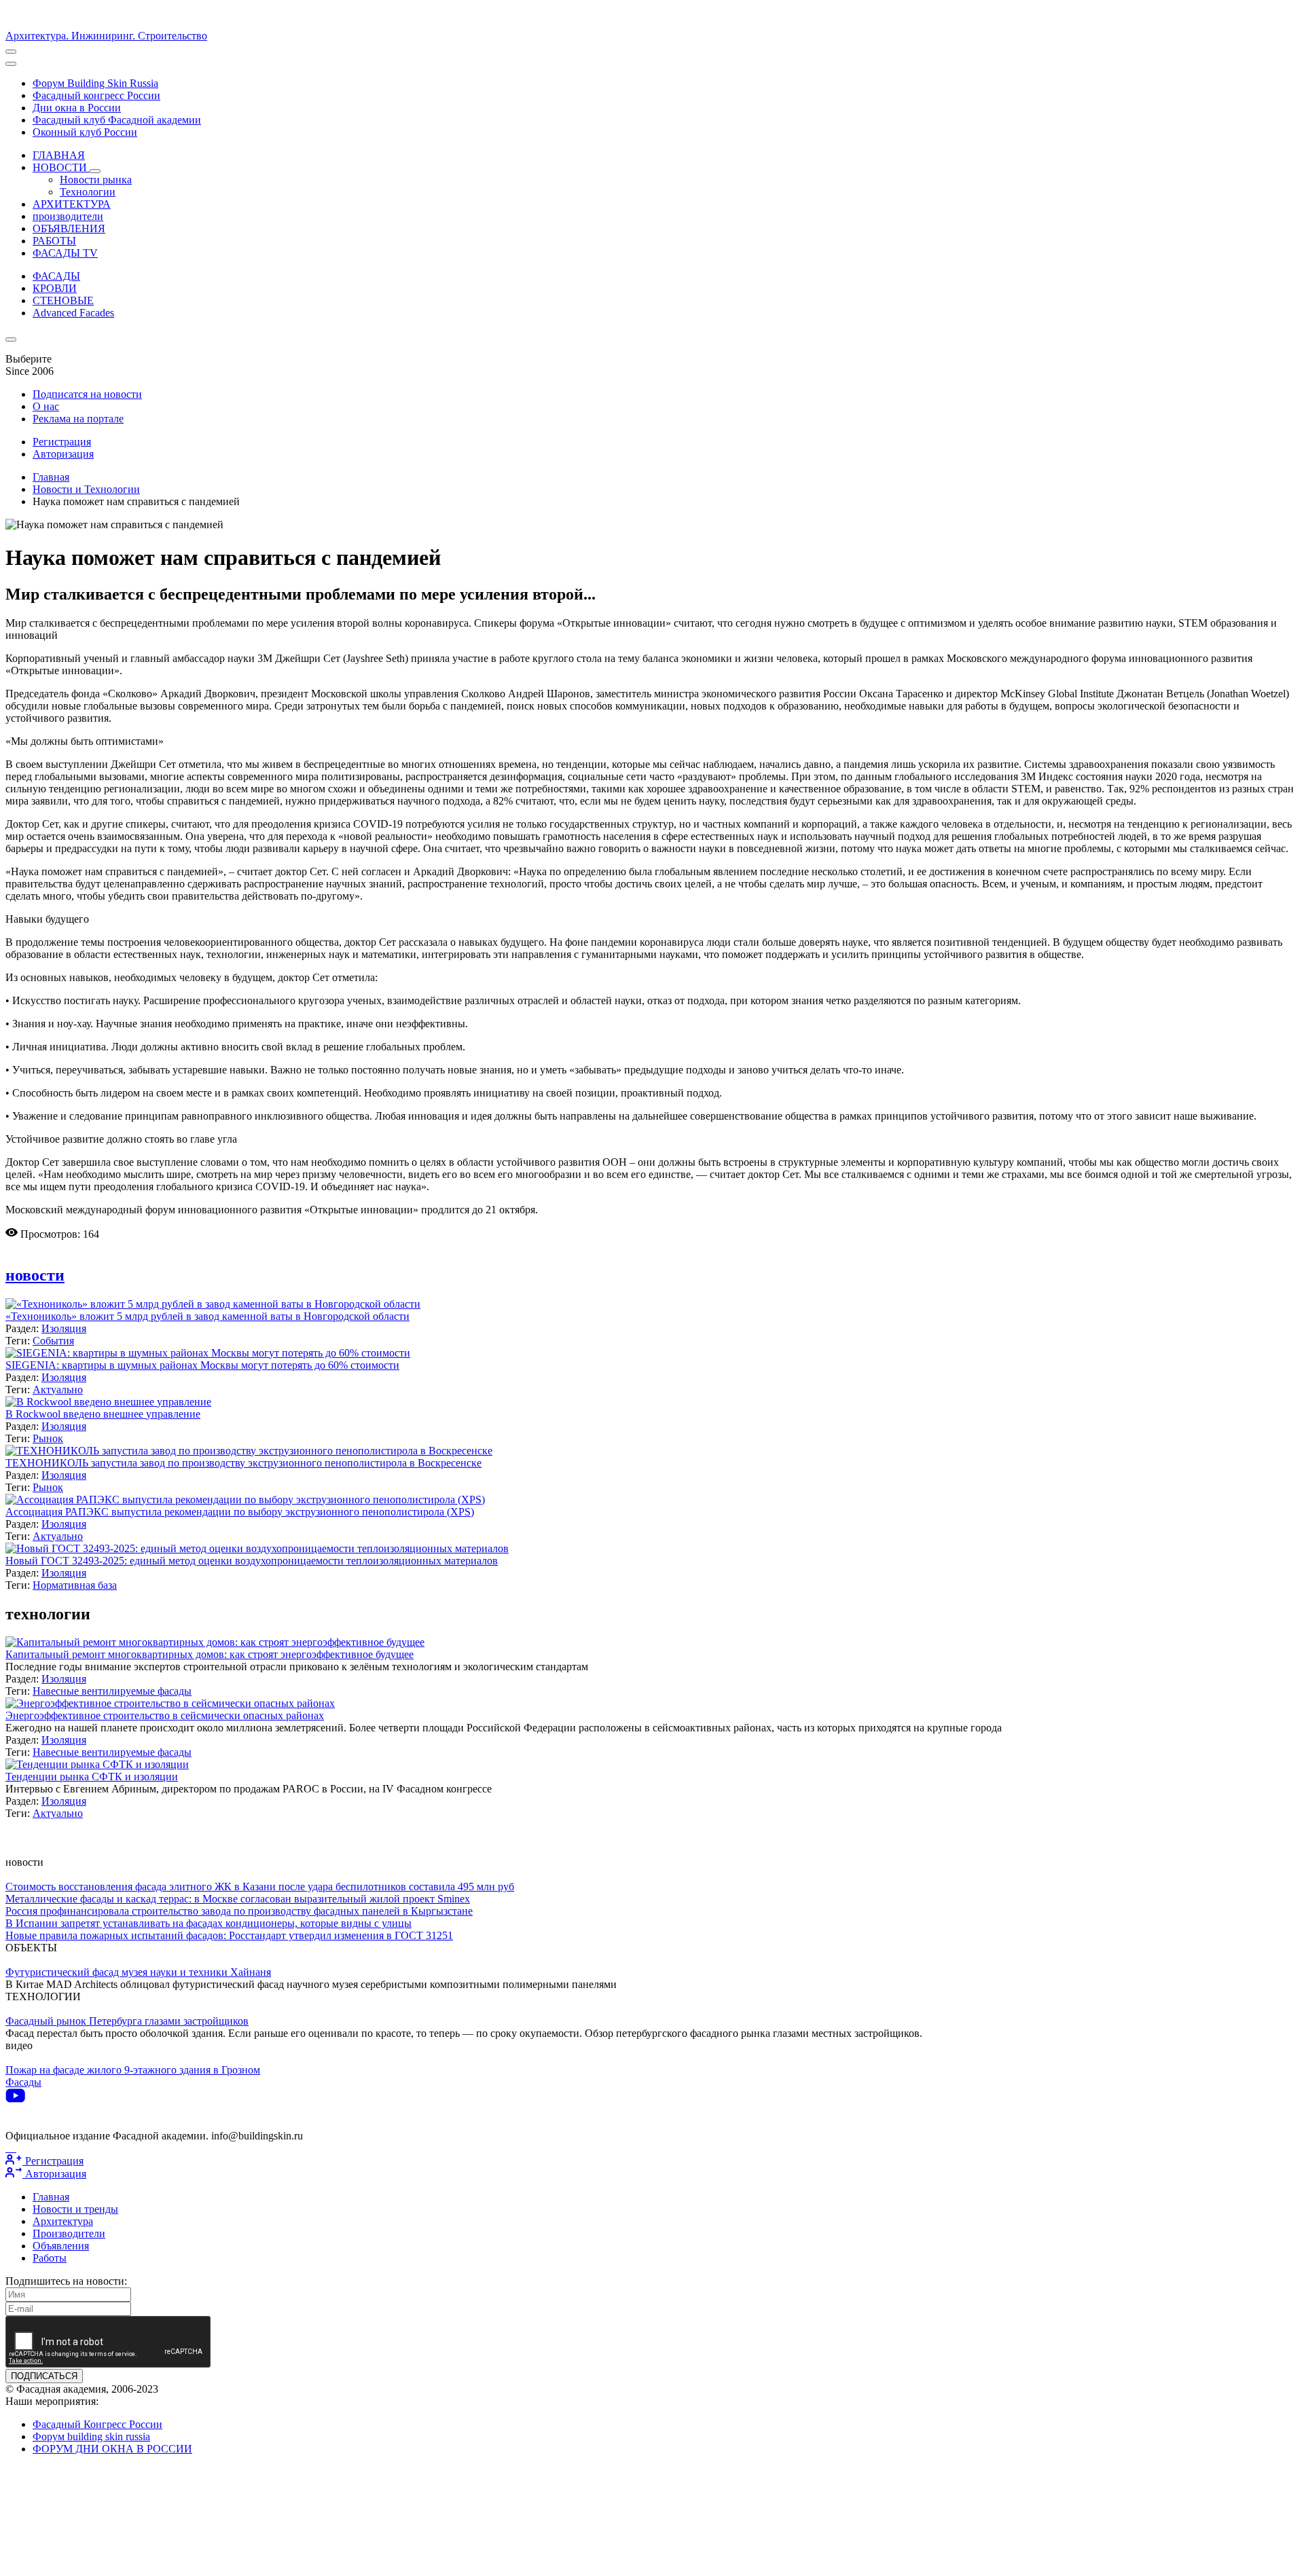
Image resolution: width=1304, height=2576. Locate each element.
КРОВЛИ (55, 288)
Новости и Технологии (86, 489)
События (53, 1341)
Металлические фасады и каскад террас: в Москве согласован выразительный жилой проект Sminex (238, 1899)
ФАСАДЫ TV (65, 253)
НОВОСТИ (61, 167)
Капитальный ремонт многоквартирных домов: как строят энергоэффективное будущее (210, 1654)
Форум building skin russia (91, 2436)
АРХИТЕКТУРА (72, 204)
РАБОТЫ (54, 241)
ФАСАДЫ (56, 276)
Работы (50, 2258)
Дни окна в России (77, 108)
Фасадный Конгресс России (97, 2424)
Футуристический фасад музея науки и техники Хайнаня (138, 1972)
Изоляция (64, 1328)
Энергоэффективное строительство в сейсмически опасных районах (165, 1715)
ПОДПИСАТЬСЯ (44, 2376)
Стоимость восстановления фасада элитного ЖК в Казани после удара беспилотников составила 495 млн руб (260, 1887)
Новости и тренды (75, 2209)
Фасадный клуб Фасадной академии (117, 120)
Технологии (88, 192)
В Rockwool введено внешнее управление (103, 1414)
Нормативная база (75, 1585)
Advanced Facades (73, 313)
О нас (46, 406)
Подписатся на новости (87, 394)
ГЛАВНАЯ (59, 155)
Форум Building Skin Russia (95, 83)
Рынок (48, 1438)
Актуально (58, 1390)
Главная (51, 477)
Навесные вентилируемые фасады (112, 1691)
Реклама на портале (78, 419)
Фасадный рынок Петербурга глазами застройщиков (127, 2021)
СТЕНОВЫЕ (63, 300)
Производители (69, 2233)
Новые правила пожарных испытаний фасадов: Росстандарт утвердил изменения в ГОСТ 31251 (229, 1935)
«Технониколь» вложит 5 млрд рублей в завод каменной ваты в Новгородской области (207, 1316)
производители (68, 216)
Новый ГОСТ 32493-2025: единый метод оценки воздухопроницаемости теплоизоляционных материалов (252, 1561)
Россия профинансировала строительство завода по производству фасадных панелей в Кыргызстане (239, 1911)
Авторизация (63, 454)
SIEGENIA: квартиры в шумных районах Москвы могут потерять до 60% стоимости (202, 1365)
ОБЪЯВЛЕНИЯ (69, 228)
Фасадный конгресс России (96, 95)
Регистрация (62, 442)
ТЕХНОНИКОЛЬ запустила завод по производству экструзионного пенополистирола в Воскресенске (243, 1463)
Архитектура (63, 2221)
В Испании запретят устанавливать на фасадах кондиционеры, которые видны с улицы (209, 1923)
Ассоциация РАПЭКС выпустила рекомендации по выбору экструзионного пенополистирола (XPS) (240, 1512)
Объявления (61, 2246)
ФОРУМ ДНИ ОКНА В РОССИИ (112, 2449)
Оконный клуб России (85, 132)
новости (35, 1275)
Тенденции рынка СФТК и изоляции (92, 1777)
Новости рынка (96, 180)
